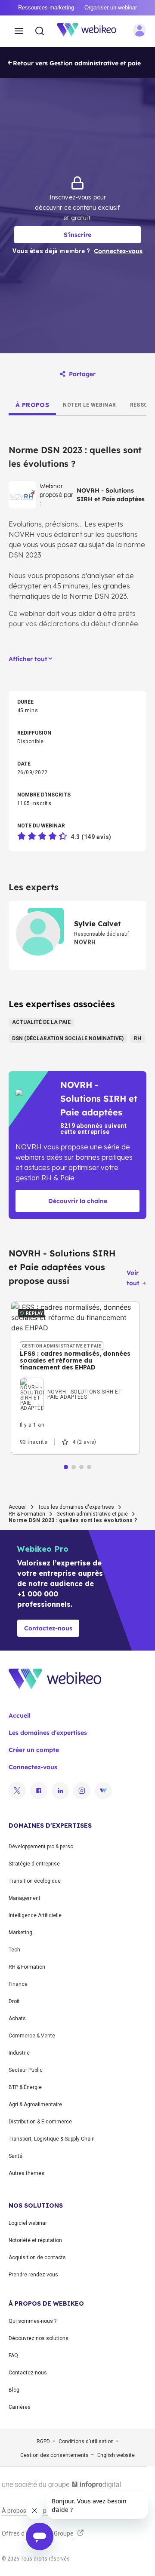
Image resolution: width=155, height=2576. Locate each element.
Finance (18, 1984)
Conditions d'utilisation (86, 2441)
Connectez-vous (33, 1767)
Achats (17, 2019)
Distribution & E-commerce (40, 2122)
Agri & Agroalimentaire (35, 2104)
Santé (15, 2156)
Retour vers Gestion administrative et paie (77, 63)
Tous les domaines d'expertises (76, 1507)
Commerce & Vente (32, 2036)
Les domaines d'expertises (48, 1733)
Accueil (18, 1507)
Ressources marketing (46, 8)
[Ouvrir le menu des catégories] (19, 31)
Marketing (20, 1933)
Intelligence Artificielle (35, 1915)
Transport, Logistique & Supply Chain (52, 2139)
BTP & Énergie (25, 2087)
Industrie (19, 2053)
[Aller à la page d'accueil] (91, 31)
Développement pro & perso (41, 1847)
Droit (14, 2001)
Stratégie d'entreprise (34, 1864)
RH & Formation (27, 1514)
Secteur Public (26, 2070)
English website (116, 2455)
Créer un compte (34, 1750)
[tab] (32, 405)
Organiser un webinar (111, 8)
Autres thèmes (26, 2173)
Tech (14, 1950)
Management (25, 1898)
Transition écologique (35, 1881)
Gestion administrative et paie (92, 1514)
